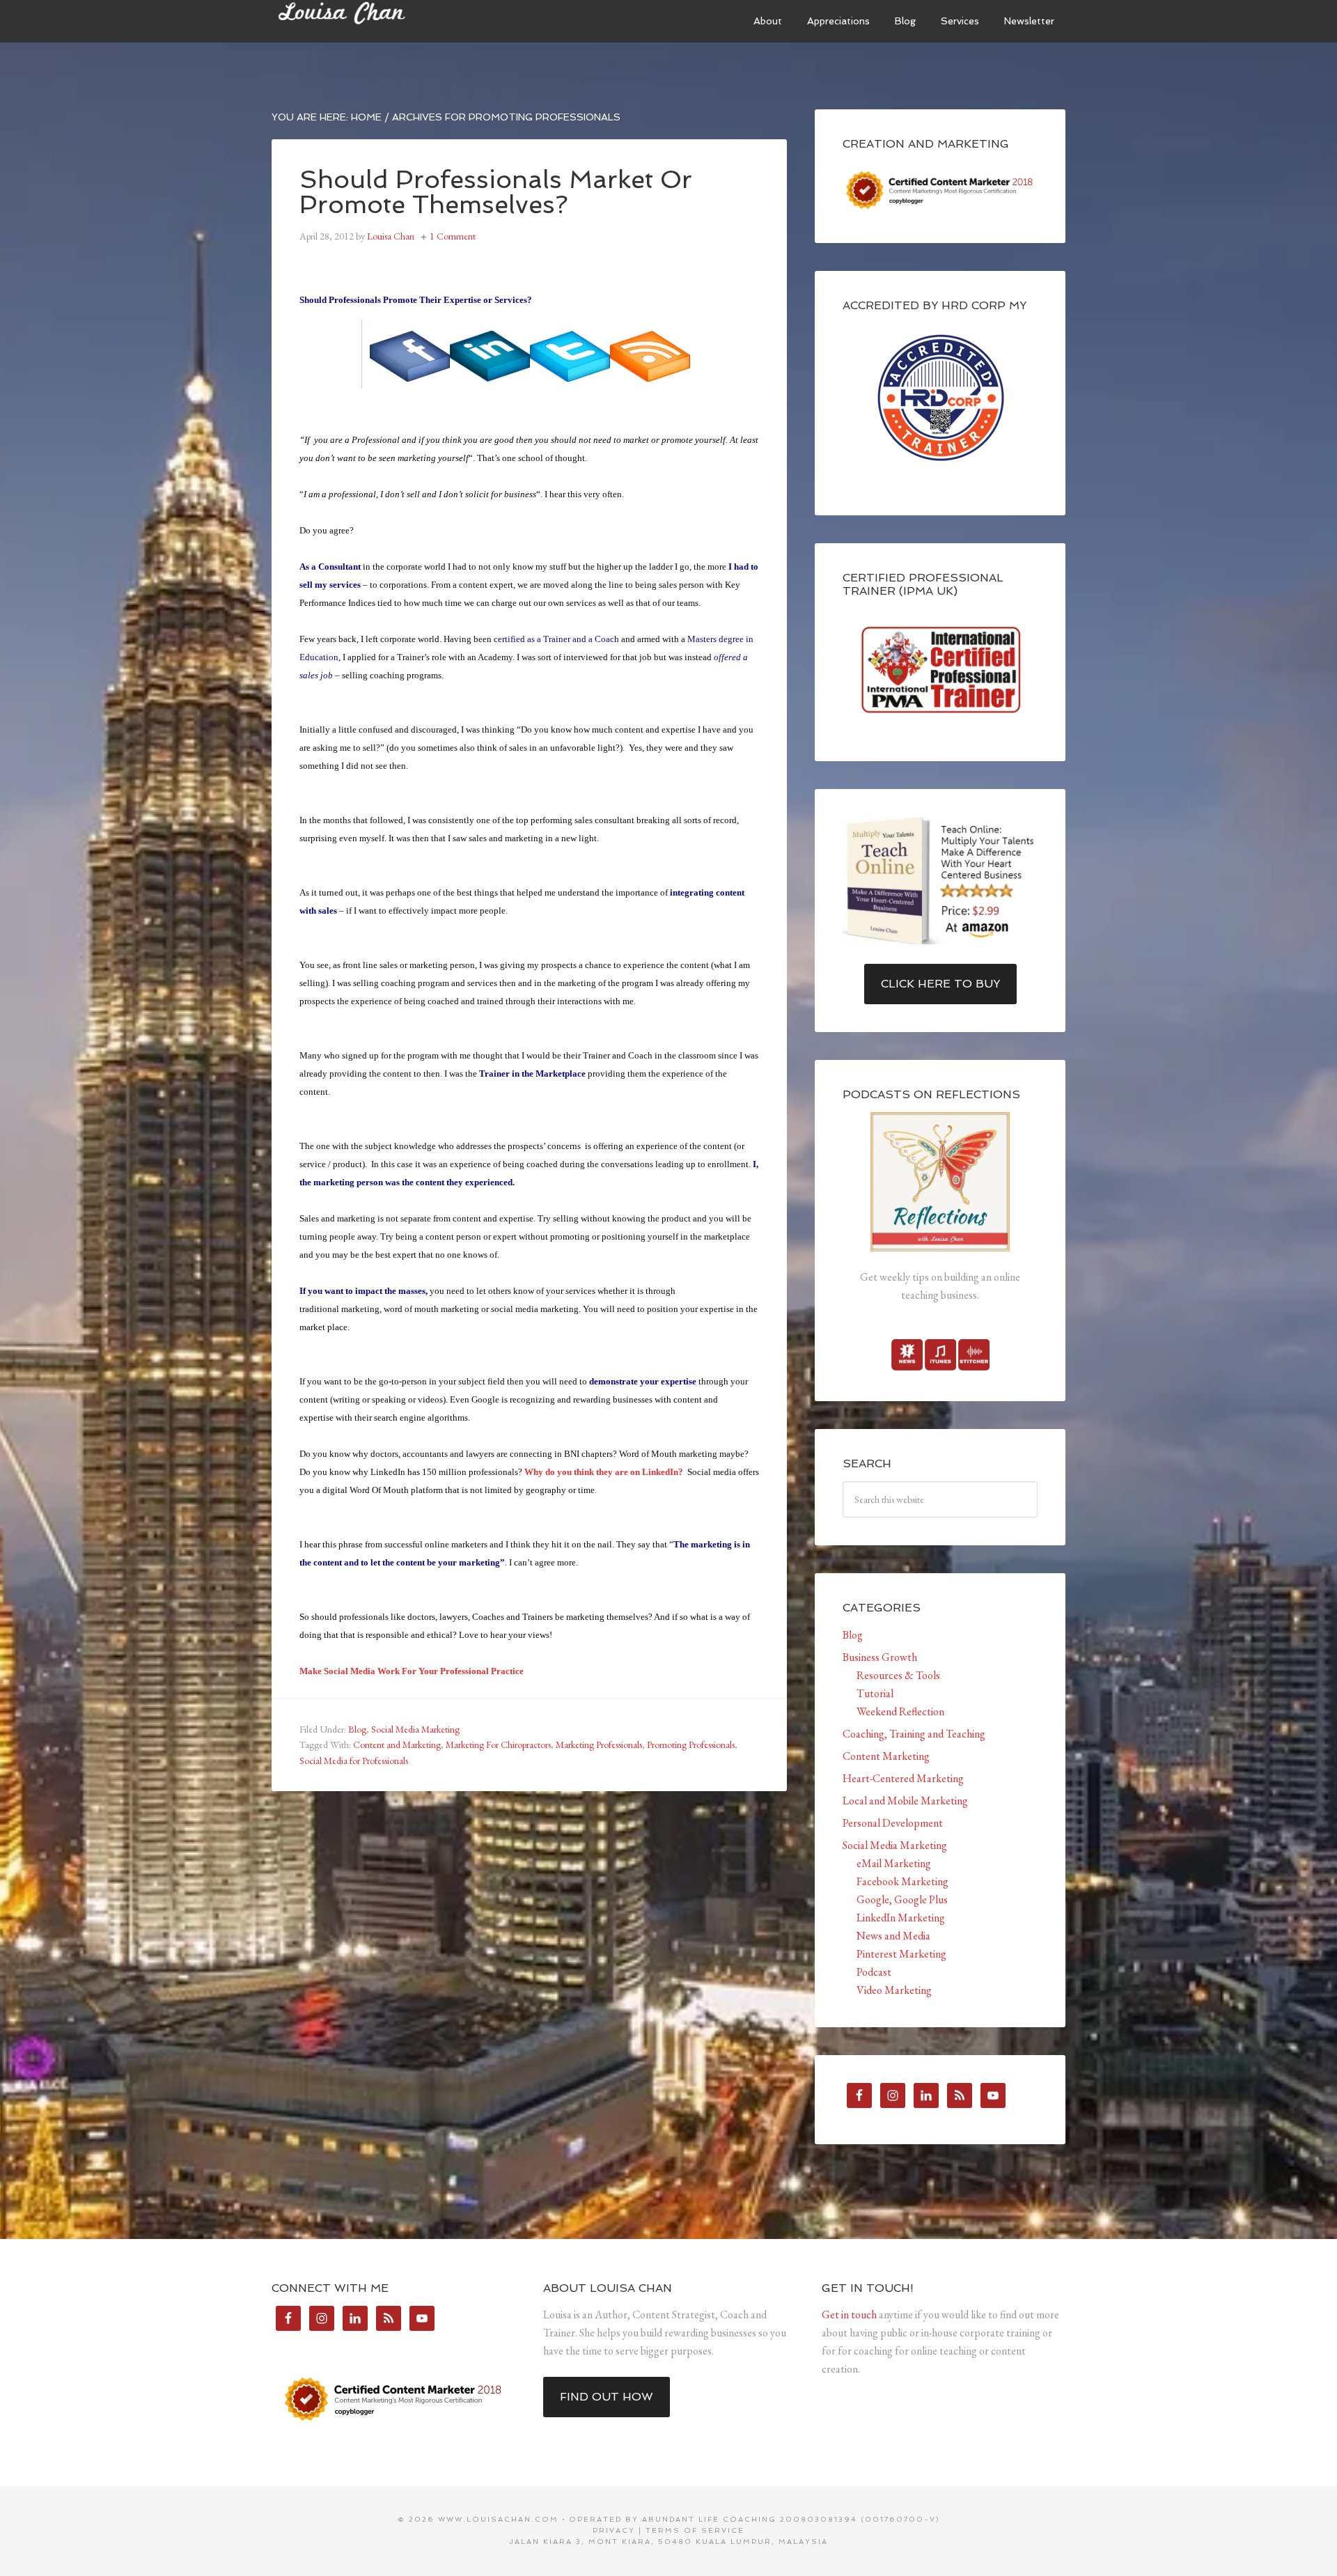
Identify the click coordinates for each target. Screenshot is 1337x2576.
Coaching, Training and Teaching (914, 1734)
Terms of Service (695, 2530)
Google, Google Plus (902, 1899)
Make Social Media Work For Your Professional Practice (412, 1671)
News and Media (893, 1936)
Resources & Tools (898, 1675)
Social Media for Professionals (354, 1761)
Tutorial (875, 1693)
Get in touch (849, 2315)
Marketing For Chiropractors (498, 1744)
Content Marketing (886, 1756)
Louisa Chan (376, 21)
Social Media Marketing (415, 1729)
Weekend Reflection (900, 1711)
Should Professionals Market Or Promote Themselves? (496, 192)
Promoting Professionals (691, 1744)
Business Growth (880, 1657)
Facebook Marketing (902, 1881)
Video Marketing (894, 1990)
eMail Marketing (894, 1863)
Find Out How (607, 2397)
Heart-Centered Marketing (903, 1778)
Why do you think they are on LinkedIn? (604, 1472)
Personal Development (893, 1823)
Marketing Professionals (599, 1744)
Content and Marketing (397, 1744)
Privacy (614, 2530)
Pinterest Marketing (901, 1954)
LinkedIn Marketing (901, 1918)
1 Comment (453, 236)
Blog (357, 1729)
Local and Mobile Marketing (905, 1801)
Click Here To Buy (940, 984)
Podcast (874, 1972)
